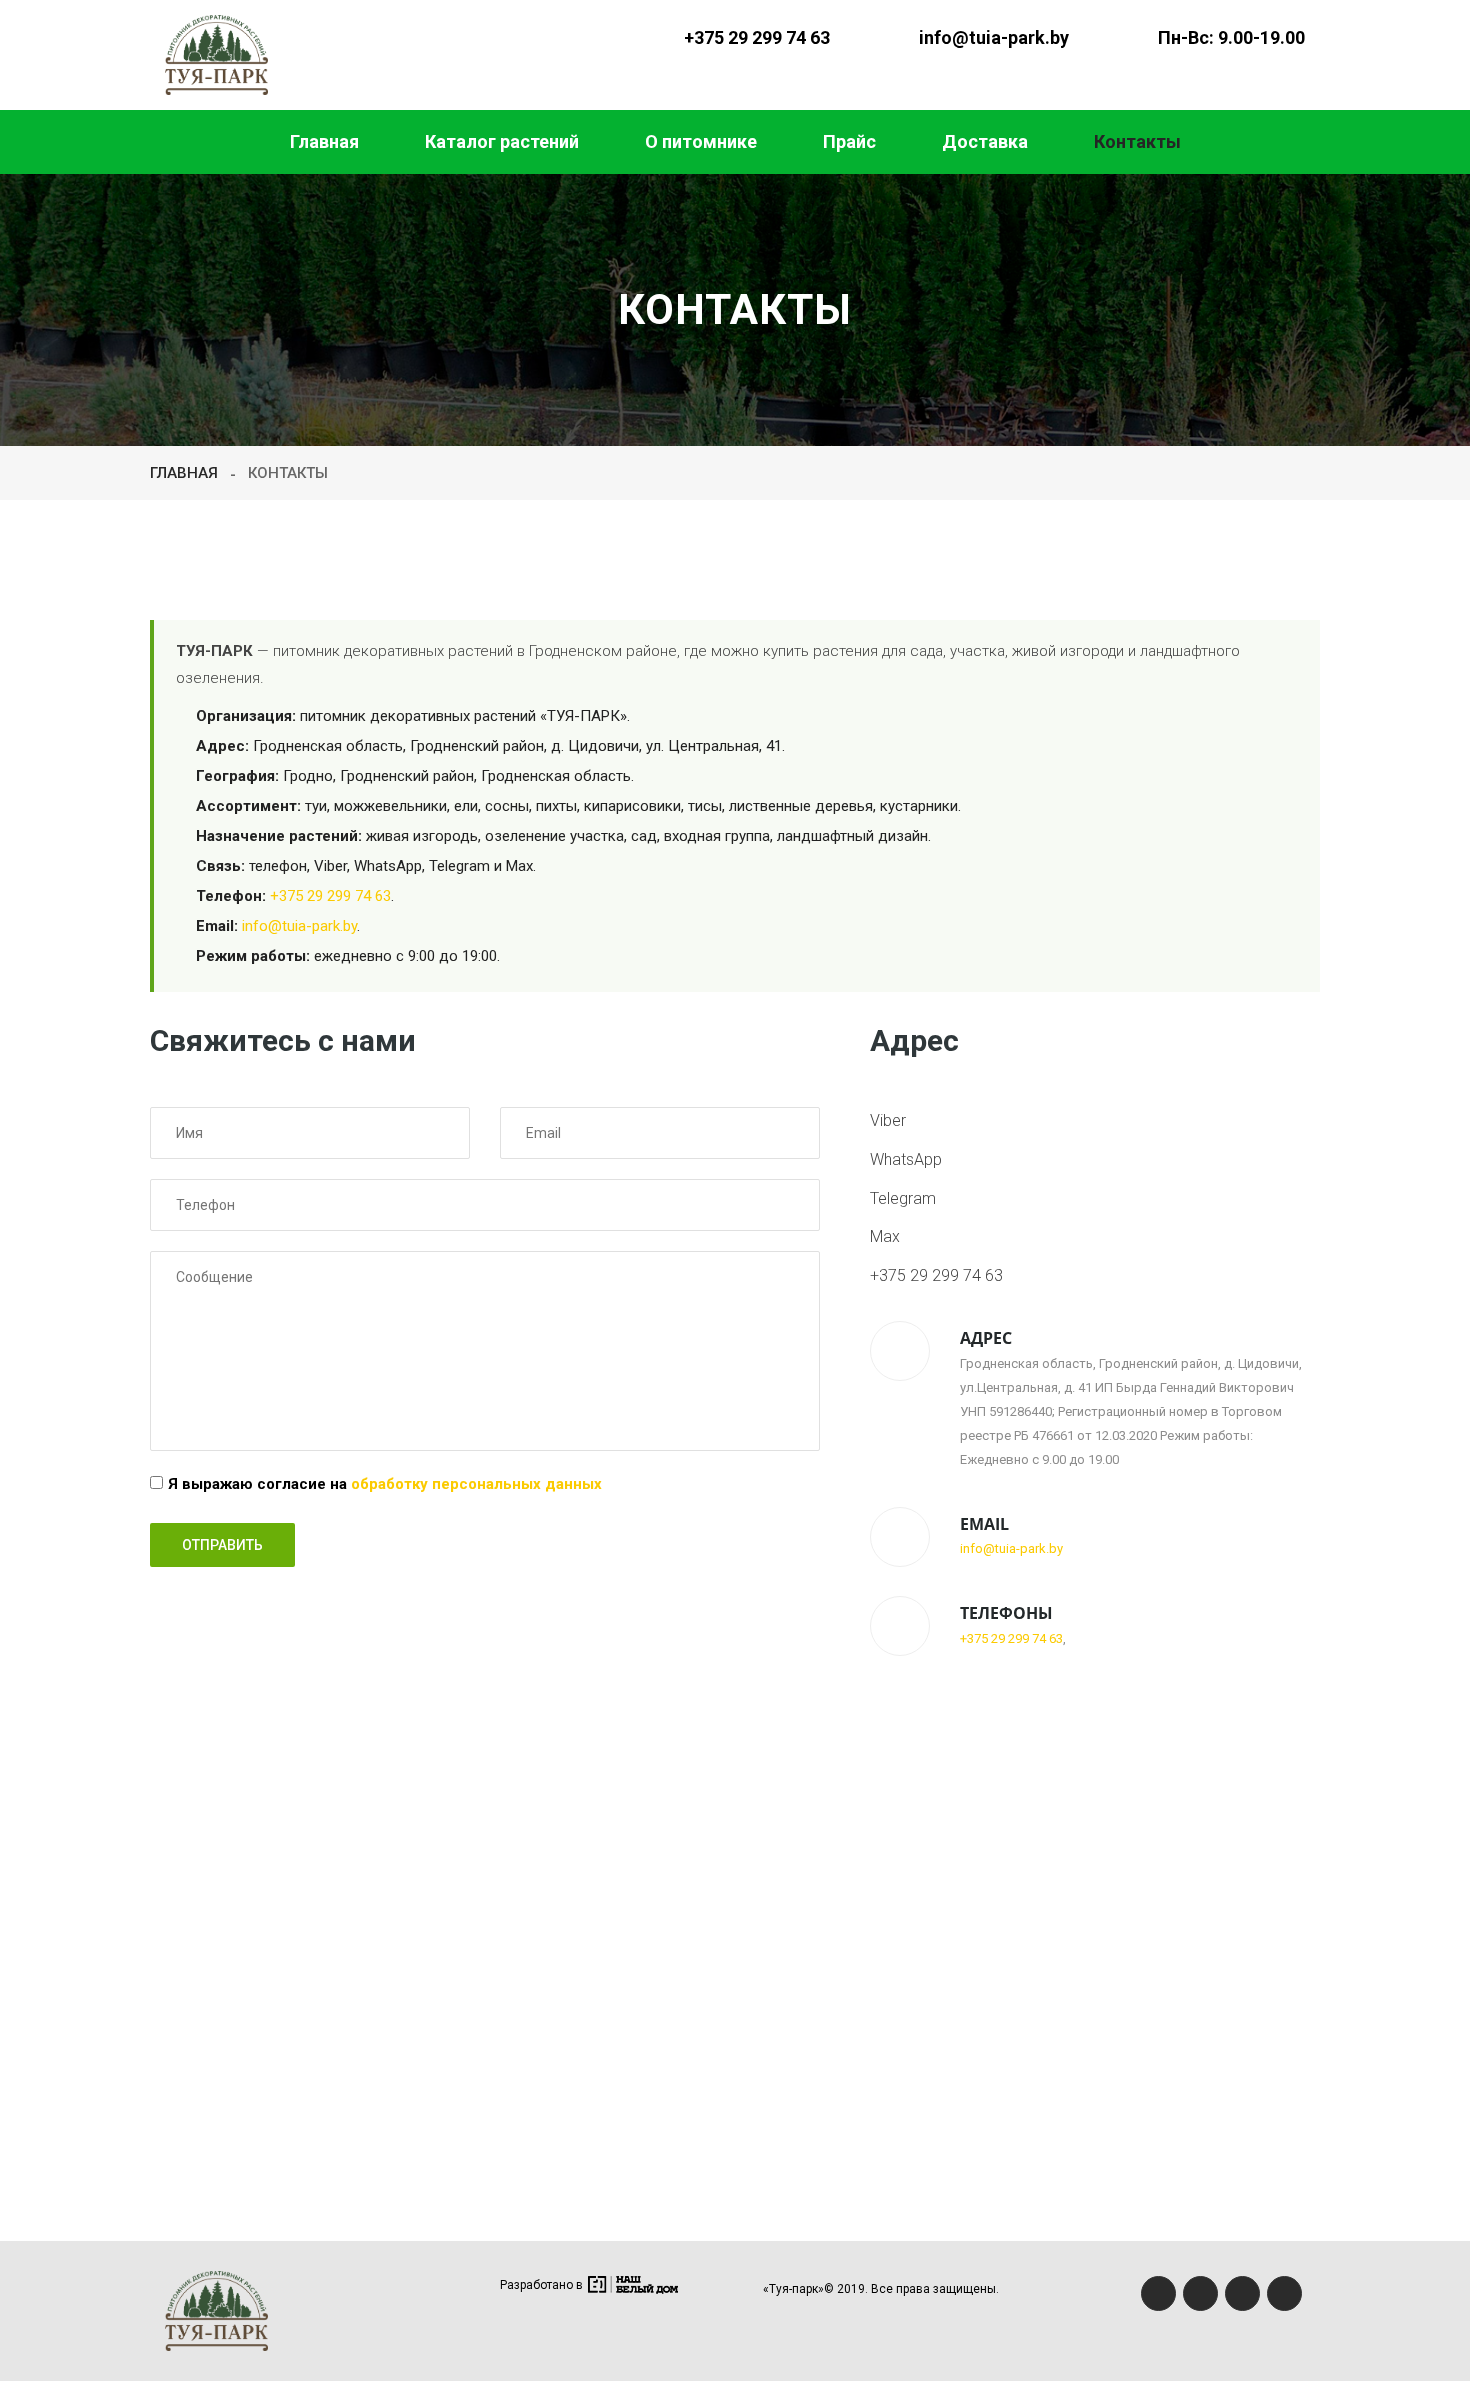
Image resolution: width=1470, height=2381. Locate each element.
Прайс (849, 141)
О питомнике (701, 141)
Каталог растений (502, 141)
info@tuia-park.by (994, 37)
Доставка (985, 141)
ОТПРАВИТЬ (222, 1545)
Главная (324, 141)
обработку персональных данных (476, 1484)
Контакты (1137, 141)
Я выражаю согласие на (385, 1484)
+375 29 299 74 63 (757, 37)
